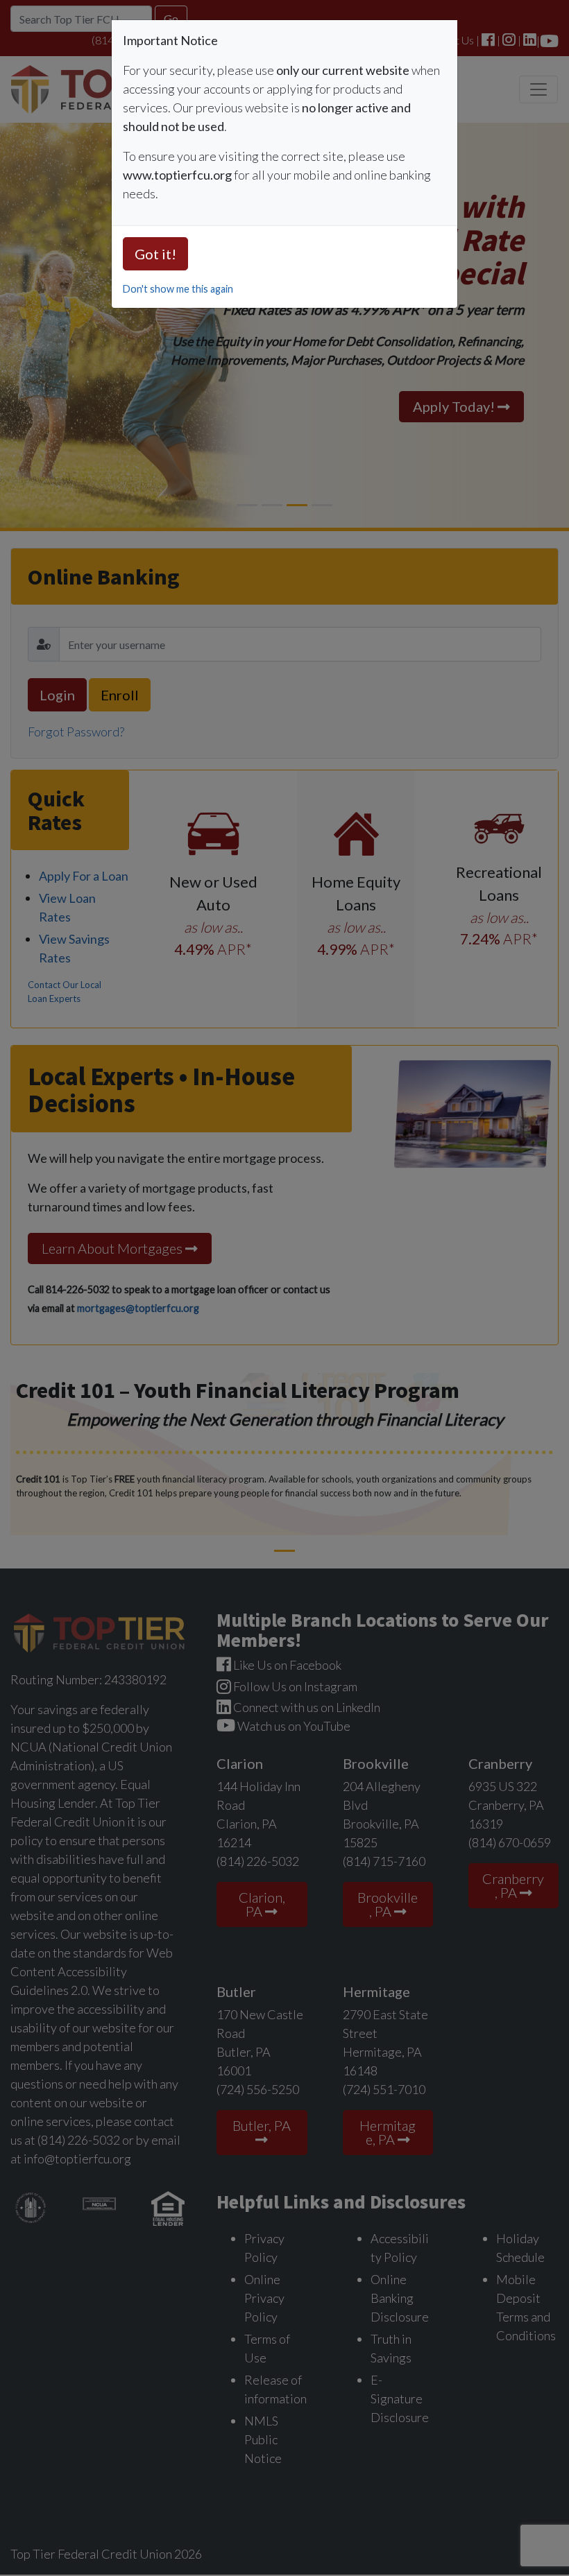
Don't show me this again (178, 289)
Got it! (155, 254)
